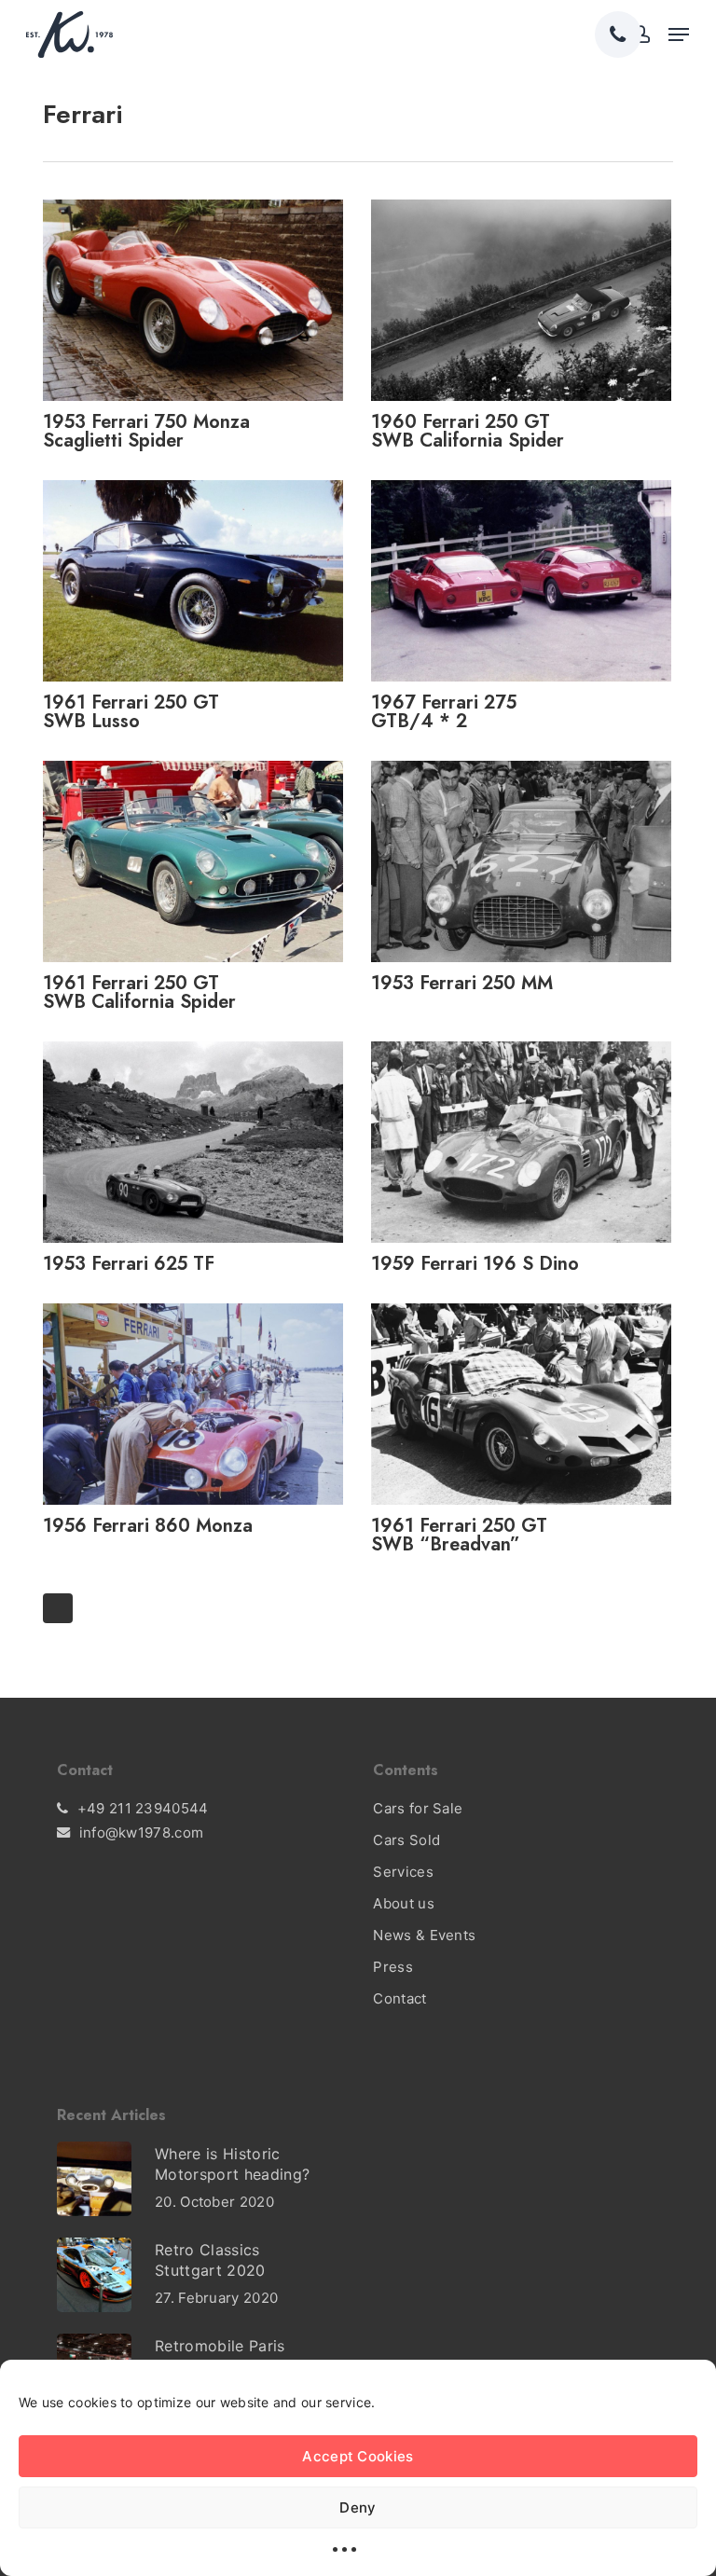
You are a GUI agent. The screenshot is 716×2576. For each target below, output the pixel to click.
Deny (358, 2507)
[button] (679, 34)
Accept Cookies (358, 2456)
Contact (399, 1998)
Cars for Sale (418, 1808)
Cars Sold (406, 1840)
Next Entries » (58, 1608)
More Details (198, 286)
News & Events (424, 1935)
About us (403, 1903)
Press (393, 1967)
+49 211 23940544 (143, 1808)
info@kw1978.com (142, 1832)
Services (403, 1872)
